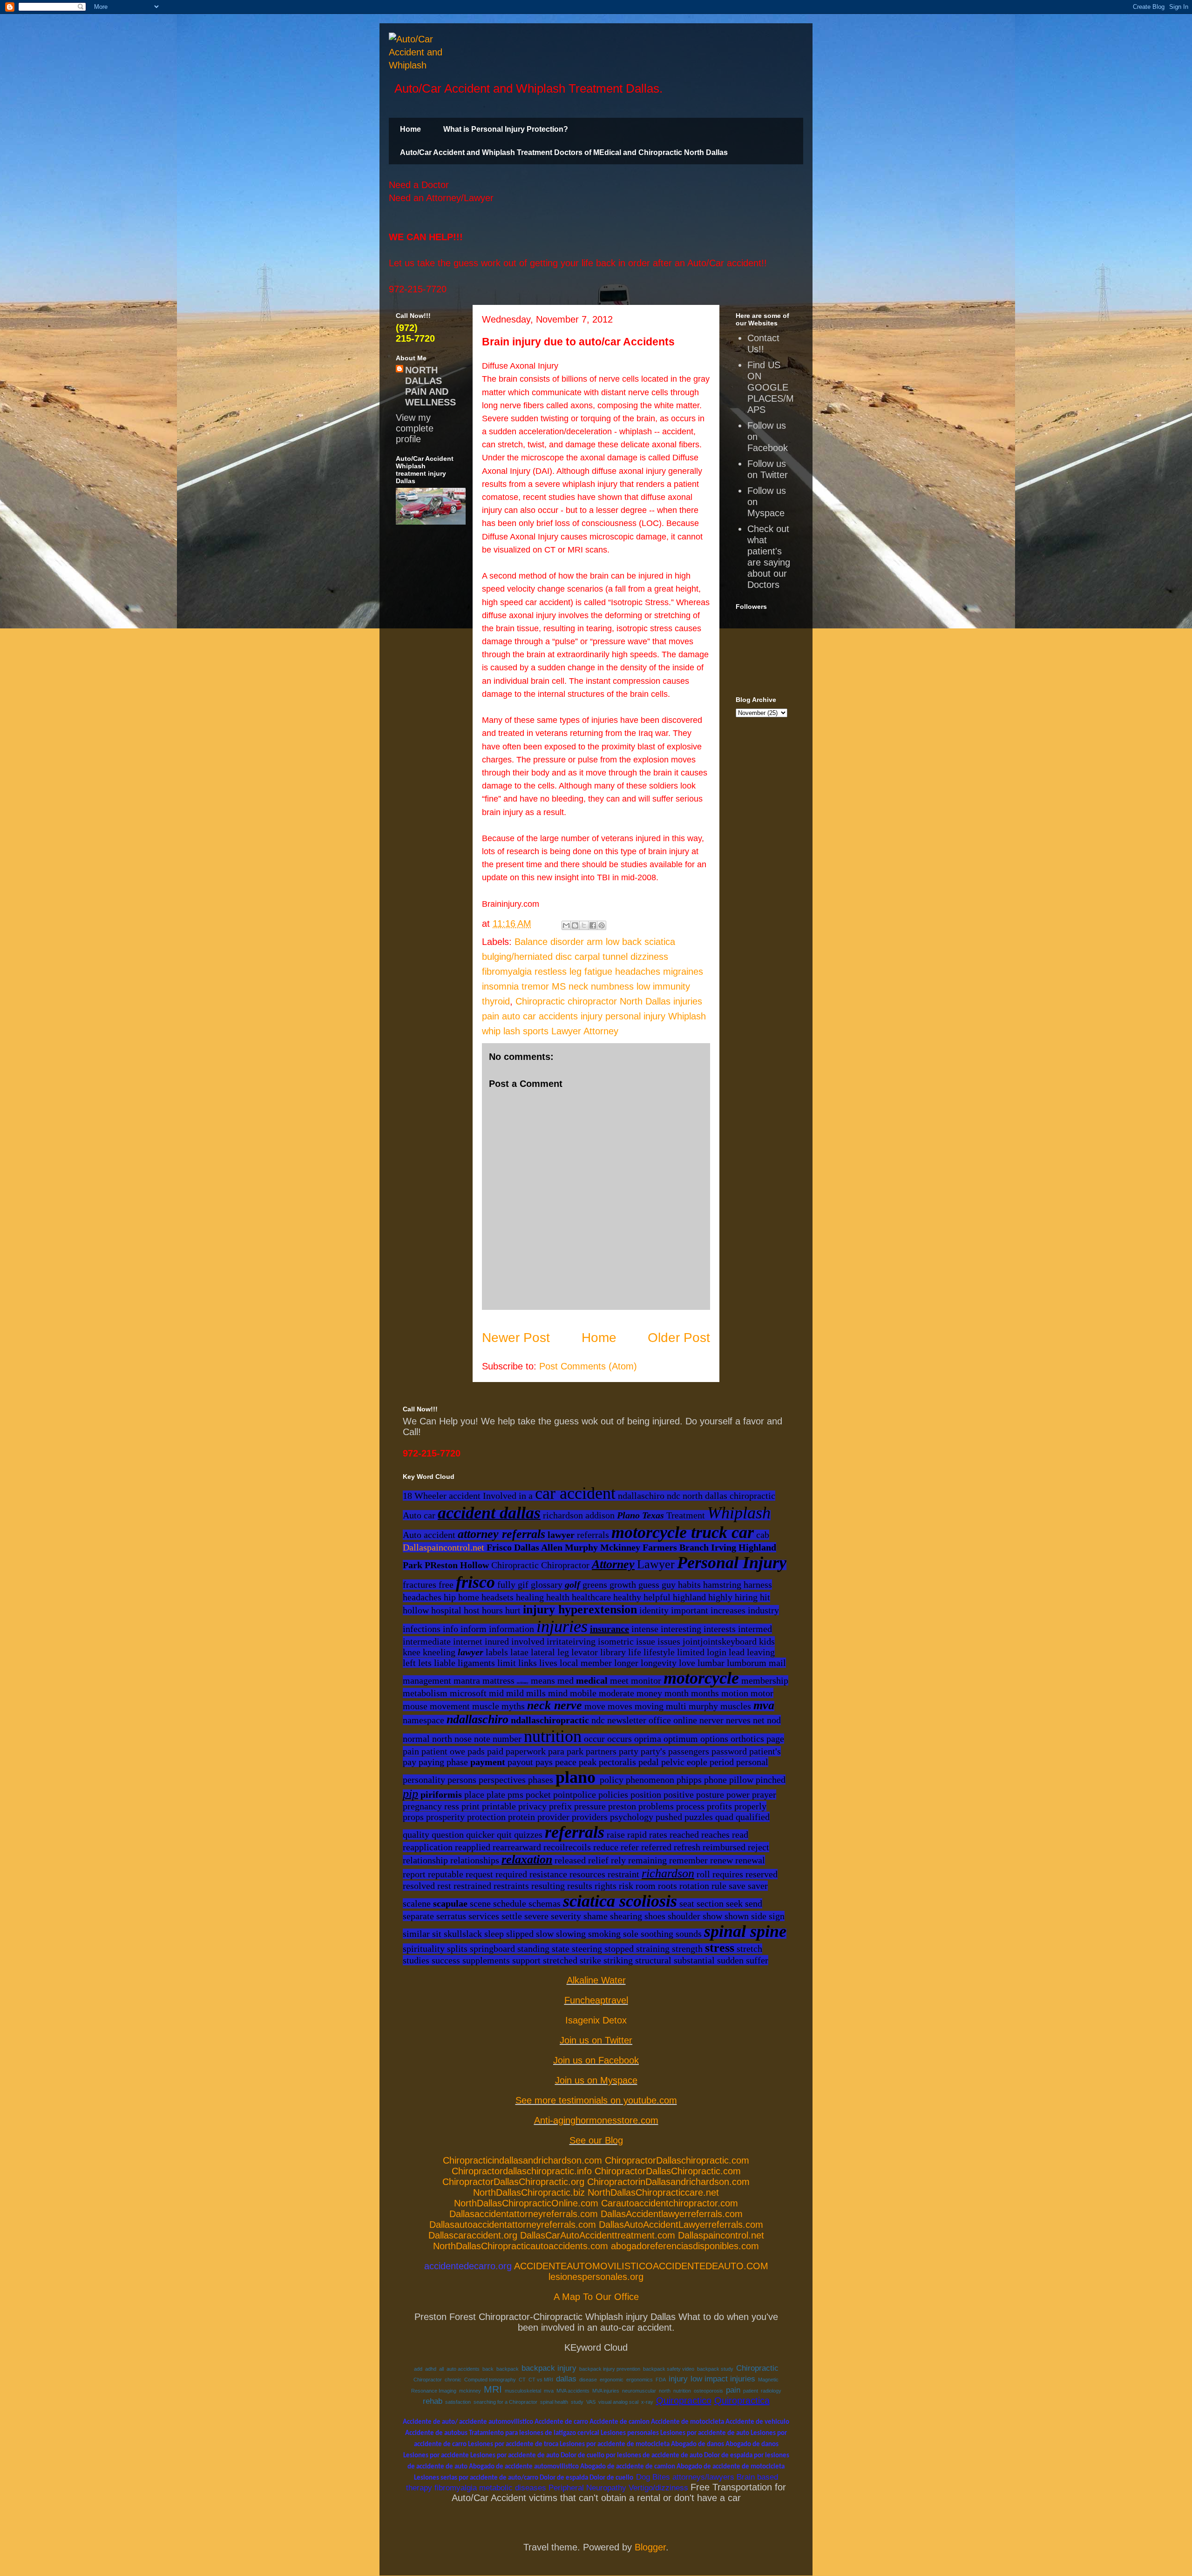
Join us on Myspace (596, 2080)
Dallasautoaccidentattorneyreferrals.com (513, 2225)
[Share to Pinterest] (602, 925)
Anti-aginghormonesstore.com (596, 2120)
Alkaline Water (596, 1980)
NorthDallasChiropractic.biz (529, 2192)
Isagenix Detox (596, 2020)
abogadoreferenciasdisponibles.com (685, 2246)
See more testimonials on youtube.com (596, 2100)
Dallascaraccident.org (473, 2235)
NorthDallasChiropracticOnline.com (526, 2203)
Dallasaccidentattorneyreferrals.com (524, 2214)
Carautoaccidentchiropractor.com (670, 2203)
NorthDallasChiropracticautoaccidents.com (521, 2246)
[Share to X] (584, 925)
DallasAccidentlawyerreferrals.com (672, 2214)
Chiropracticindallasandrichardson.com (522, 2160)
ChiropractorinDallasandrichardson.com (668, 2182)
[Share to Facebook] (593, 925)
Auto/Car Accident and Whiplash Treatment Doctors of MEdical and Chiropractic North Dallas (564, 152)
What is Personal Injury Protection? (506, 129)
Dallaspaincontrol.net (444, 1547)
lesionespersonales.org (596, 2277)
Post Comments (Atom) (588, 1366)
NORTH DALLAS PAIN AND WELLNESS (430, 386)
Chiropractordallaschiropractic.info (522, 2171)
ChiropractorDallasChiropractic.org (513, 2182)
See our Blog (596, 2140)
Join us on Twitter (596, 2040)
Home (410, 129)
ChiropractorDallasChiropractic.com (668, 2171)
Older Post (679, 1338)
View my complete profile (415, 428)
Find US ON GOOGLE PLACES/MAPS (771, 387)
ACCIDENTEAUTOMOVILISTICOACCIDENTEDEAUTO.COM (641, 2266)
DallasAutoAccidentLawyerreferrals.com (681, 2225)
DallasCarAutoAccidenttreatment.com (598, 2235)
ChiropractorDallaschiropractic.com (677, 2160)
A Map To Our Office (596, 2297)
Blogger (650, 2547)
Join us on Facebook (596, 2060)
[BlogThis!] (575, 925)
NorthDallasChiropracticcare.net (653, 2192)
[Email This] (566, 925)
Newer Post (516, 1338)
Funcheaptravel (596, 2000)
